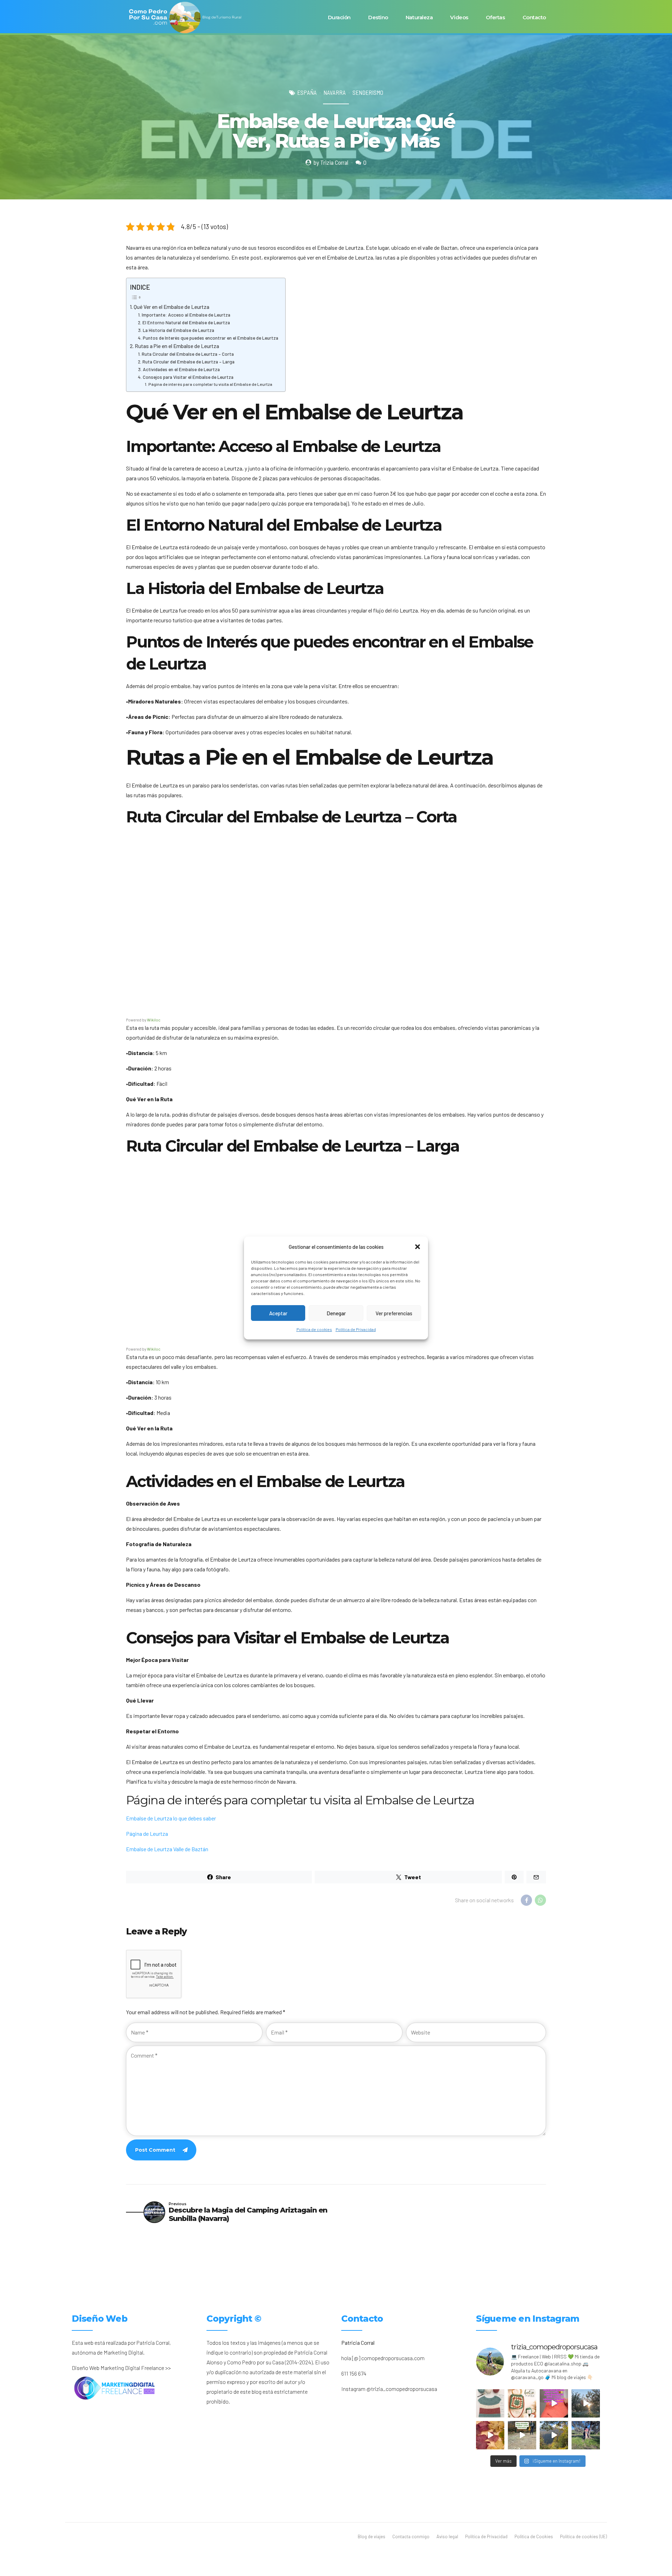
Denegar (336, 1313)
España (307, 92)
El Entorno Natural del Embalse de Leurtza (186, 322)
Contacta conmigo (411, 2536)
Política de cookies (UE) (583, 2536)
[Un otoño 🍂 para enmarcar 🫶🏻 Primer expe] (490, 2435)
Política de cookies (314, 1329)
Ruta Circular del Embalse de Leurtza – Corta (188, 354)
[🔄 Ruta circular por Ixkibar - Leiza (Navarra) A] (522, 2435)
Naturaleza (419, 17)
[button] (418, 1247)
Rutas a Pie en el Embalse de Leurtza (177, 346)
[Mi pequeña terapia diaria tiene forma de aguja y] (554, 2403)
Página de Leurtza (147, 1834)
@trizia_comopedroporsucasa (402, 2389)
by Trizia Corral (331, 162)
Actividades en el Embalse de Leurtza (181, 369)
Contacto (534, 17)
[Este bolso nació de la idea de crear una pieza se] (522, 2403)
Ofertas (495, 17)
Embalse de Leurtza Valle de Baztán (167, 1849)
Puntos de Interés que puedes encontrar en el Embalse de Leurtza (211, 338)
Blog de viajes (372, 2536)
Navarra (335, 92)
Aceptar (278, 1313)
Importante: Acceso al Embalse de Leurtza (186, 315)
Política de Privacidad (356, 1329)
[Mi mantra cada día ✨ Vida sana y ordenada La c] (586, 2435)
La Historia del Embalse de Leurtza (178, 330)
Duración (339, 17)
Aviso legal (447, 2536)
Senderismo (368, 92)
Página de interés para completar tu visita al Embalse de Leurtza (210, 384)
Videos (459, 17)
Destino (378, 17)
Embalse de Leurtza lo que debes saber (171, 1818)
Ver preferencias (394, 1313)
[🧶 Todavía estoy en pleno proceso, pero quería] (490, 2403)
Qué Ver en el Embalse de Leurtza (171, 307)
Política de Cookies (534, 2536)
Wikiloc (154, 1020)
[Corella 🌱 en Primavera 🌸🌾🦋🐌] (586, 2403)
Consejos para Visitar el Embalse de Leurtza (188, 377)
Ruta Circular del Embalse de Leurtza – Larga (188, 362)
